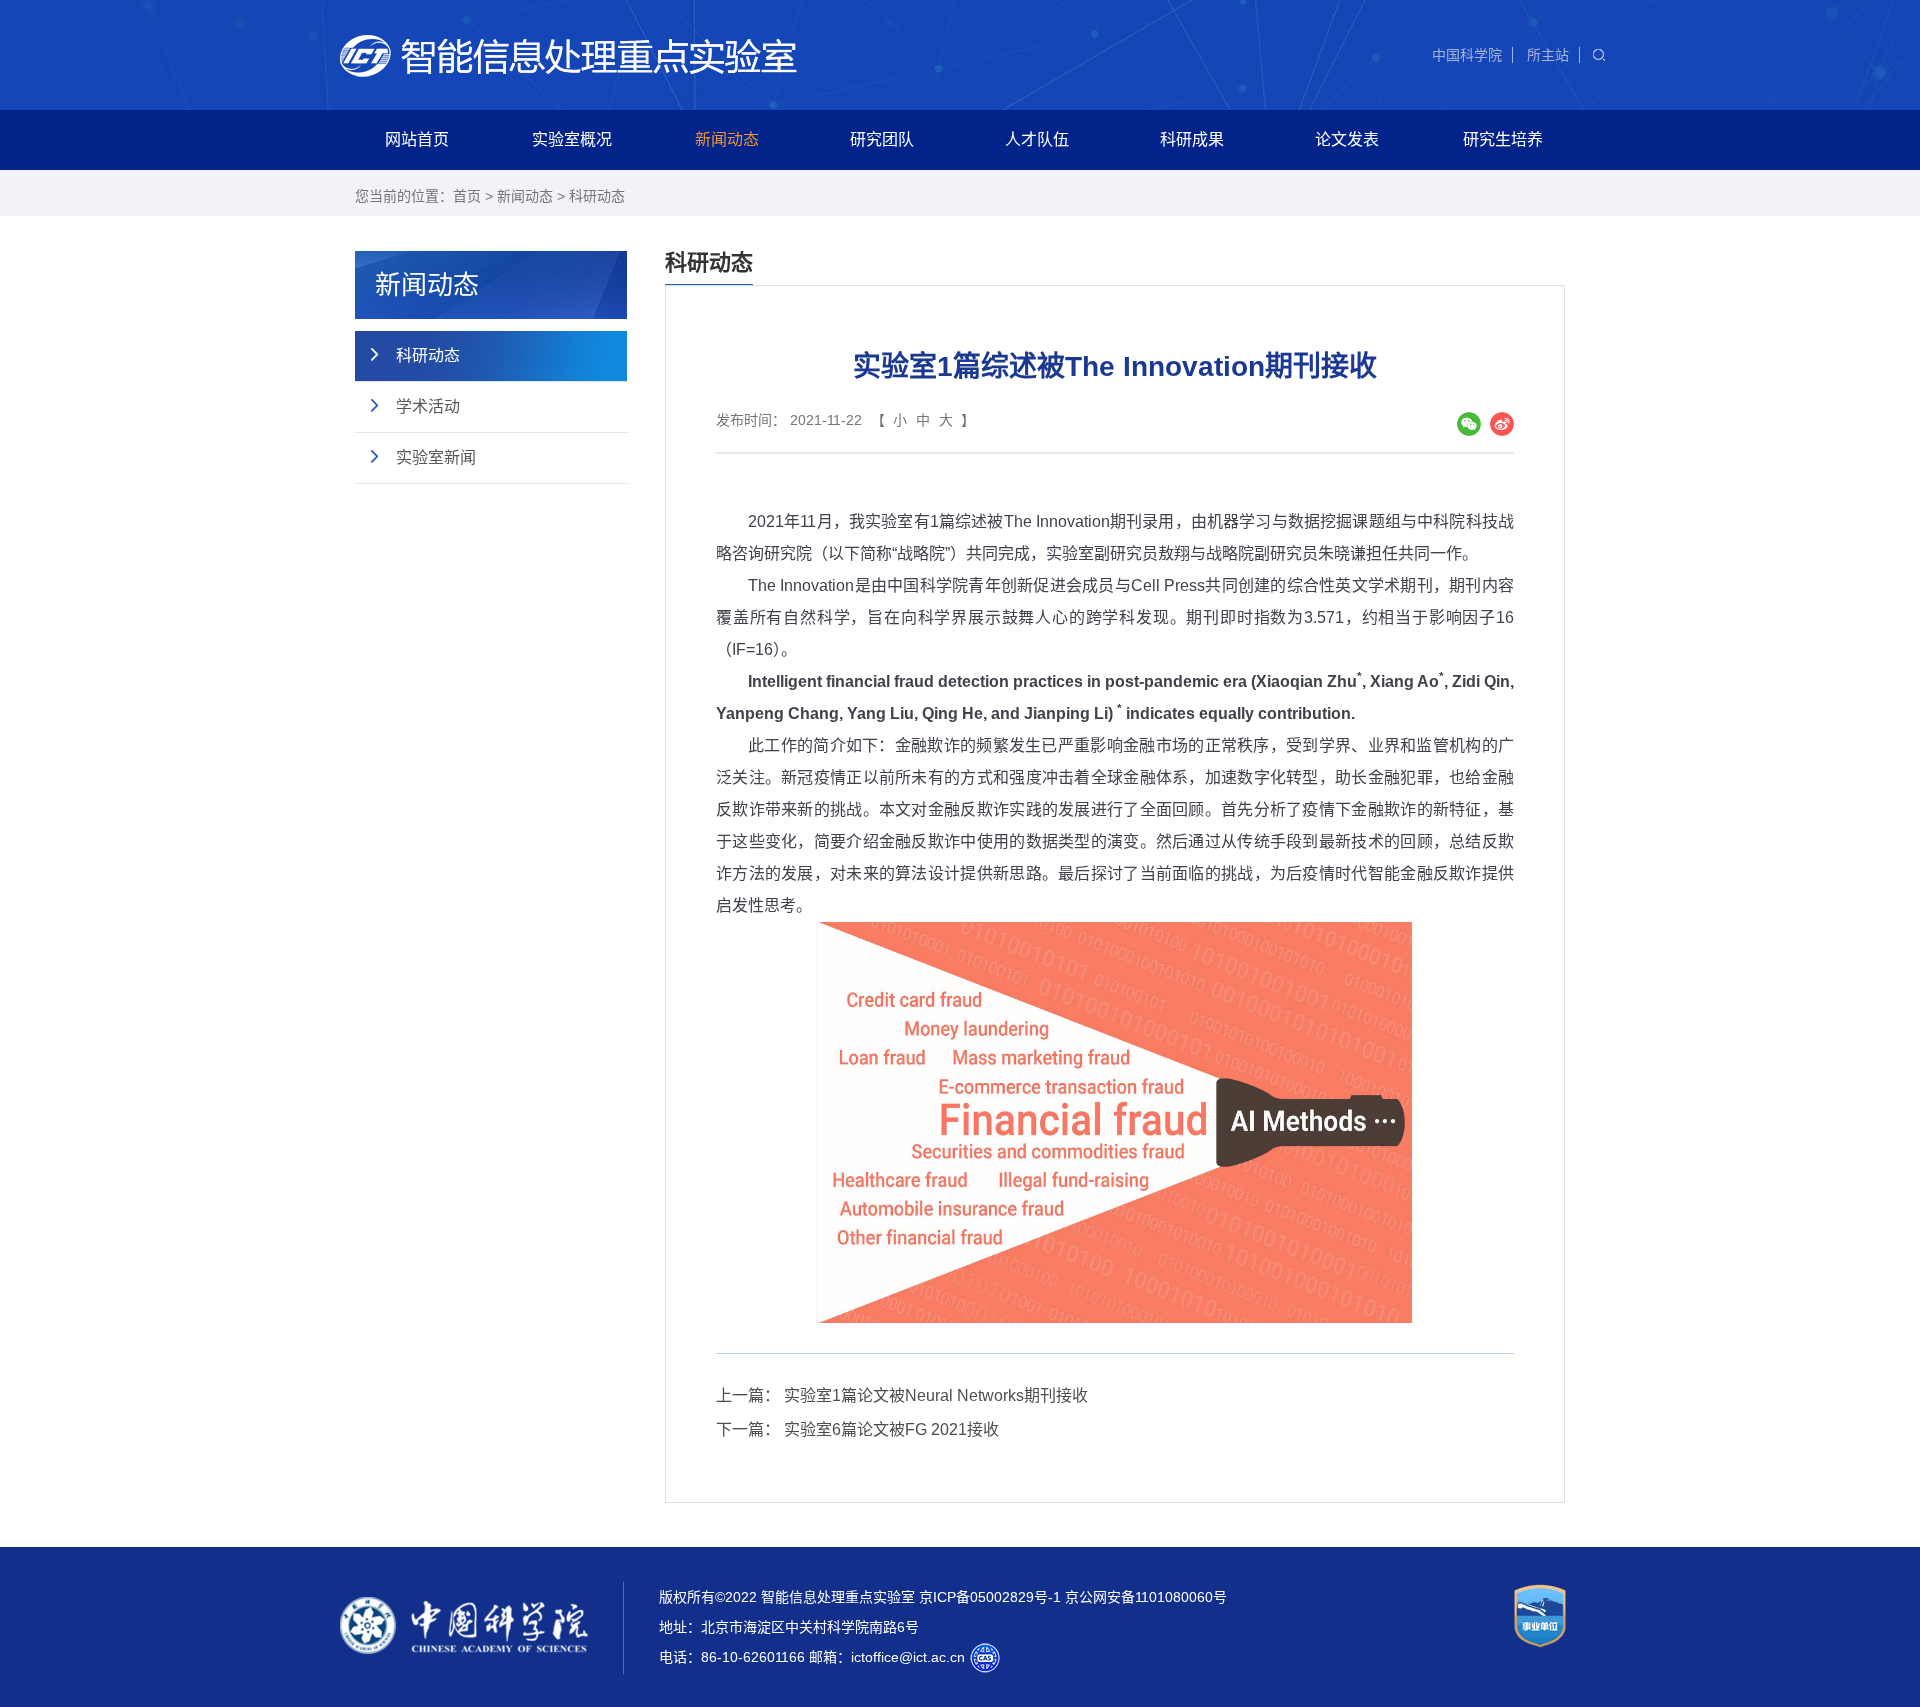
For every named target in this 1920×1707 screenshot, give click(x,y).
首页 (467, 196)
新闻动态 (727, 139)
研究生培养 (1503, 139)
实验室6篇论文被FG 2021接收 (891, 1429)
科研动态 (597, 196)
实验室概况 (572, 139)
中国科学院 (1467, 55)
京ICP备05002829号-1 (990, 1597)
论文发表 (1347, 139)
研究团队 (882, 139)
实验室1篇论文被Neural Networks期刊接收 (936, 1395)
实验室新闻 (436, 457)
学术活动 (428, 406)
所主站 (1548, 55)
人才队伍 (1037, 139)
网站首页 (417, 139)
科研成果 (1192, 139)
